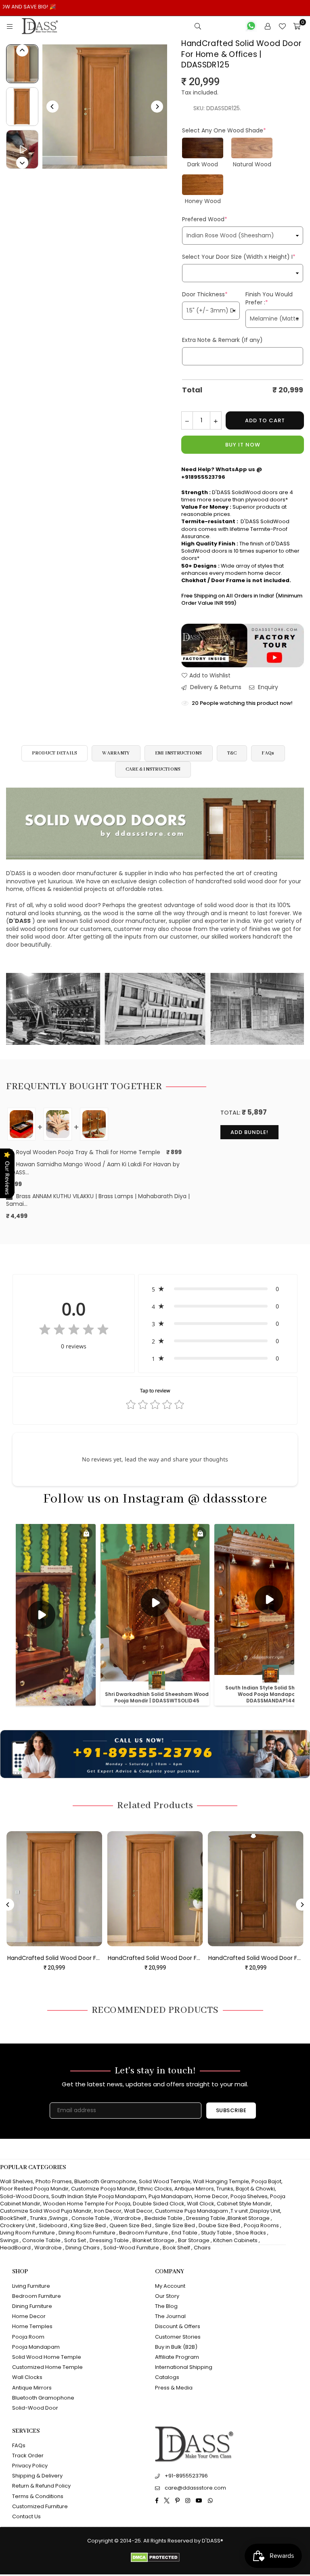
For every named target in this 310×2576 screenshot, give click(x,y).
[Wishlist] (282, 26)
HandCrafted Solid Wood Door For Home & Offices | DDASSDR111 (135, 1958)
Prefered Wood (205, 219)
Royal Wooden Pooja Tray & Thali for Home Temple (87, 1152)
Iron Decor (107, 2211)
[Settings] (268, 26)
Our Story (167, 2296)
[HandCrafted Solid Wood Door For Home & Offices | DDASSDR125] (22, 149)
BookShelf (13, 2218)
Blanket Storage (249, 2218)
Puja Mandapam (170, 2196)
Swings (59, 2218)
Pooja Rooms (261, 2225)
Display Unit (265, 2211)
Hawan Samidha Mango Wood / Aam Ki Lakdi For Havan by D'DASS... (93, 1169)
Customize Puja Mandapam (192, 2211)
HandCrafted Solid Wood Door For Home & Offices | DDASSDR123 (235, 1958)
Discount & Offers (178, 2326)
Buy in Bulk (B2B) (176, 2347)
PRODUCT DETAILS (55, 753)
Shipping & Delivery (37, 2476)
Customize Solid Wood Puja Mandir (46, 2211)
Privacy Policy (30, 2466)
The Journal (170, 2316)
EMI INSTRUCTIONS (179, 753)
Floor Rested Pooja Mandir (34, 2189)
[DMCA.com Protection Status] (155, 2560)
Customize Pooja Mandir (103, 2189)
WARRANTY (116, 753)
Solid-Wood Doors (24, 2196)
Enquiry (267, 687)
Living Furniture (31, 2286)
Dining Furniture (32, 2306)
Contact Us (26, 2516)
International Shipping (184, 2367)
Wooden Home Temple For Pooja (87, 2204)
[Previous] (52, 107)
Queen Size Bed (130, 2225)
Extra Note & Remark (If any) (222, 340)
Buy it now (243, 445)
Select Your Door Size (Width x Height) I (239, 257)
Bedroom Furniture (143, 2233)
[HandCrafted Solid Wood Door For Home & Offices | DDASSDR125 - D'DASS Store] (22, 107)
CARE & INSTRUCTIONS (153, 769)
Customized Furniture (40, 2506)
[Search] (198, 26)
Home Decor (211, 2196)
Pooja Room (28, 2337)
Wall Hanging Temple (221, 2181)
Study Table (216, 2233)
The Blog (166, 2306)
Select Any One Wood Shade (224, 130)
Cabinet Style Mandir (244, 2204)
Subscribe (231, 2110)
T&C (232, 753)
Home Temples (32, 2326)
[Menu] (10, 26)
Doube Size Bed (219, 2225)
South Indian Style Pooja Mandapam (99, 2196)
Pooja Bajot (266, 2181)
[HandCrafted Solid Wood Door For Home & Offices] (22, 64)
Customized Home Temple (47, 2367)
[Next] (157, 107)
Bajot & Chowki (255, 2189)
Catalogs (167, 2377)
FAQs (268, 753)
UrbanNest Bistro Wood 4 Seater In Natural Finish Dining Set (87, 2551)
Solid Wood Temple (165, 2181)
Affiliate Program (177, 2357)
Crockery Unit (18, 2225)
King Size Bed (88, 2225)
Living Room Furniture (27, 2233)
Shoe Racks (251, 2233)
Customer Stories (178, 2337)
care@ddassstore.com (195, 2488)
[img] (74, 1331)
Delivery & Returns (215, 687)
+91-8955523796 (186, 2476)
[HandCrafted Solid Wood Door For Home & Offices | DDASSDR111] (135, 1889)
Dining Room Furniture (87, 2233)
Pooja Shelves (249, 2196)
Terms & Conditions (38, 2496)
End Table (184, 2233)
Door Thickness (205, 294)
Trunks (225, 2189)
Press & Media (174, 2388)
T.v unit (239, 2211)
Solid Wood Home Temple (47, 2357)
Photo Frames (54, 2181)
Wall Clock (201, 2204)
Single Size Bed (175, 2225)
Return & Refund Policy (41, 2486)
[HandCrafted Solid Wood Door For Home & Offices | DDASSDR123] (235, 1889)
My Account (170, 2286)
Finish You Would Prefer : (269, 298)
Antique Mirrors (194, 2189)
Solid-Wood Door (35, 2408)
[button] (218, 1289)
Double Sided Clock (159, 2204)
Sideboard (53, 2225)
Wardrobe (127, 2218)
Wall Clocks (27, 2377)
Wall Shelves (17, 2181)
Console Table (91, 2218)
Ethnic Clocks (155, 2189)
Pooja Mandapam (36, 2347)
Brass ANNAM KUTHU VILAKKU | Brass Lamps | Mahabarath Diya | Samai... (98, 1200)
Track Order (28, 2455)
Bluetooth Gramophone (105, 2181)
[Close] (133, 2536)
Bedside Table (163, 2218)
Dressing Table (206, 2218)
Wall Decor (138, 2211)
